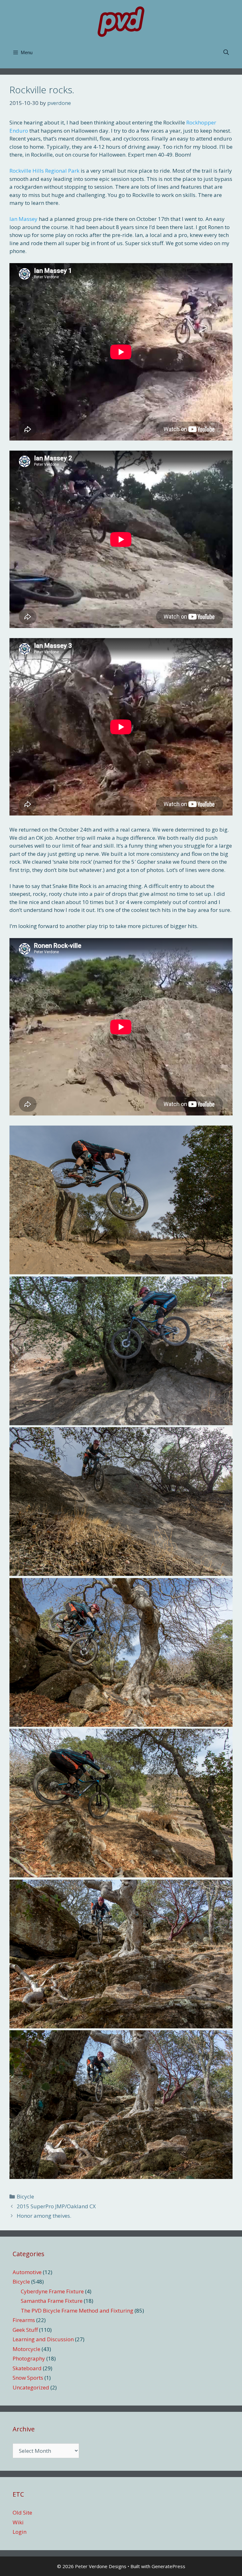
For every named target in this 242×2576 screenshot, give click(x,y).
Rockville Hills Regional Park (44, 171)
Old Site (22, 2513)
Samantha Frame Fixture (52, 2301)
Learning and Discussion (43, 2339)
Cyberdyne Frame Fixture (52, 2291)
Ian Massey (23, 219)
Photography (29, 2358)
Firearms (24, 2320)
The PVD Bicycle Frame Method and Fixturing (77, 2311)
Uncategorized (31, 2387)
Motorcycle (26, 2349)
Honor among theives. (44, 2216)
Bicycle (25, 2196)
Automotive (27, 2272)
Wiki (18, 2522)
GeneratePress (168, 2566)
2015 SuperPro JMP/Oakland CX (56, 2206)
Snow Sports (28, 2378)
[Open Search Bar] (226, 53)
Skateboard (27, 2368)
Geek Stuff (25, 2330)
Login (20, 2532)
